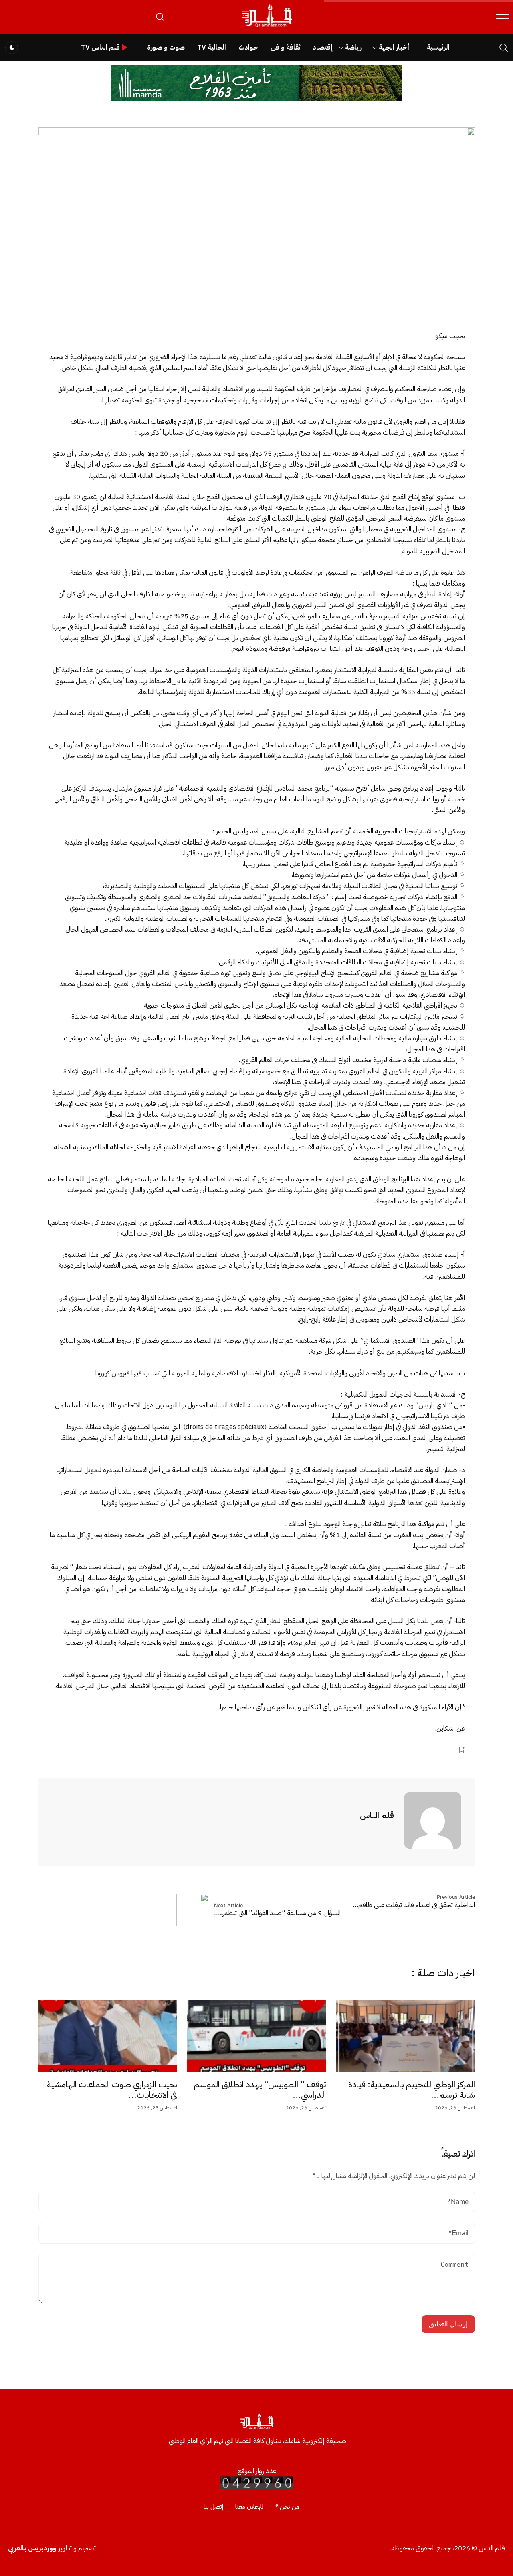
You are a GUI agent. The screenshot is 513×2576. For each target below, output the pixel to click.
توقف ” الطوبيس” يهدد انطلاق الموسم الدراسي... (260, 2090)
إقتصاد (323, 47)
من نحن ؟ (287, 2507)
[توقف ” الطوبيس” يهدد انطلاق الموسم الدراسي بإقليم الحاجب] (256, 2036)
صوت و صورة (166, 47)
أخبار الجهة (394, 47)
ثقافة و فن (285, 47)
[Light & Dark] (12, 48)
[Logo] (267, 27)
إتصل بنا (213, 2507)
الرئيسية (438, 47)
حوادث (248, 47)
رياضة (353, 47)
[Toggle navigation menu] (503, 17)
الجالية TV (212, 47)
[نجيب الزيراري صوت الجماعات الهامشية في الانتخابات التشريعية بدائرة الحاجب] (108, 2036)
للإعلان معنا (249, 2507)
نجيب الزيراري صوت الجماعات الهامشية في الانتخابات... (112, 2090)
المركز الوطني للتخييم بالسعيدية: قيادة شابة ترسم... (412, 2090)
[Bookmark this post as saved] (461, 1750)
